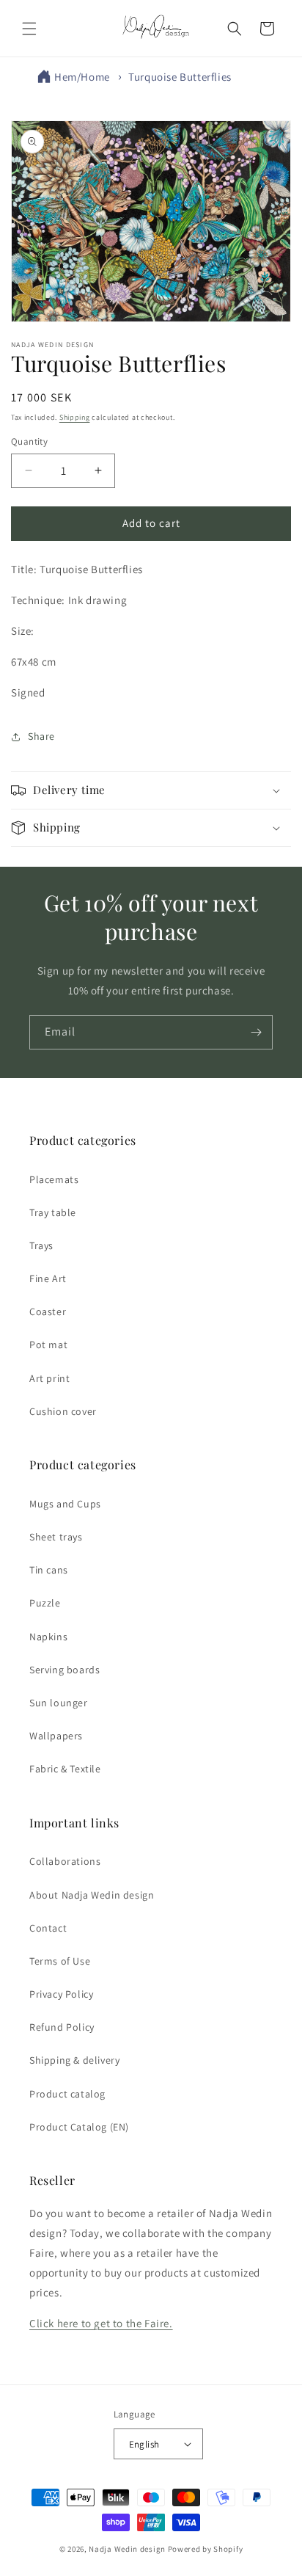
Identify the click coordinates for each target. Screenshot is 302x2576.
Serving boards (65, 1670)
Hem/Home (82, 77)
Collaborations (65, 1861)
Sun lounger (59, 1703)
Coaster (48, 1311)
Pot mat (48, 1345)
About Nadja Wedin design (92, 1895)
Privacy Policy (61, 1994)
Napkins (48, 1637)
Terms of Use (60, 1961)
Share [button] (41, 736)
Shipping (75, 417)
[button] (29, 29)
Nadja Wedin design (127, 2549)
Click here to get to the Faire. (101, 2323)
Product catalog (67, 2094)
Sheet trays (56, 1537)
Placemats (54, 1179)
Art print (49, 1378)
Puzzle (45, 1603)
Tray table (53, 1212)
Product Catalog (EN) (79, 2127)
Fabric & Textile (65, 1769)
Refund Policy (62, 2027)
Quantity (29, 441)
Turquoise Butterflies (180, 77)
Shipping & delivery (74, 2060)
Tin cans (49, 1570)
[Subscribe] (256, 1032)
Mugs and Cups (65, 1504)
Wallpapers (56, 1736)
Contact (48, 1928)
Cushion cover (63, 1411)
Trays (41, 1245)
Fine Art (48, 1278)
